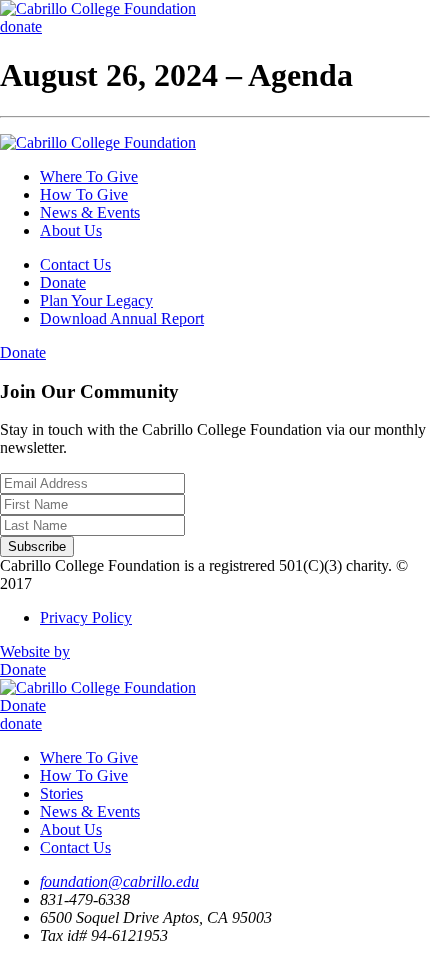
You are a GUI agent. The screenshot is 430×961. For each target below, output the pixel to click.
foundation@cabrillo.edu (119, 881)
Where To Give (89, 176)
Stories (61, 793)
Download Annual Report (122, 318)
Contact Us (75, 264)
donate (21, 26)
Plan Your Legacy (96, 300)
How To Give (84, 194)
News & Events (90, 212)
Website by (35, 651)
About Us (71, 230)
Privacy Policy (86, 617)
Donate (63, 282)
